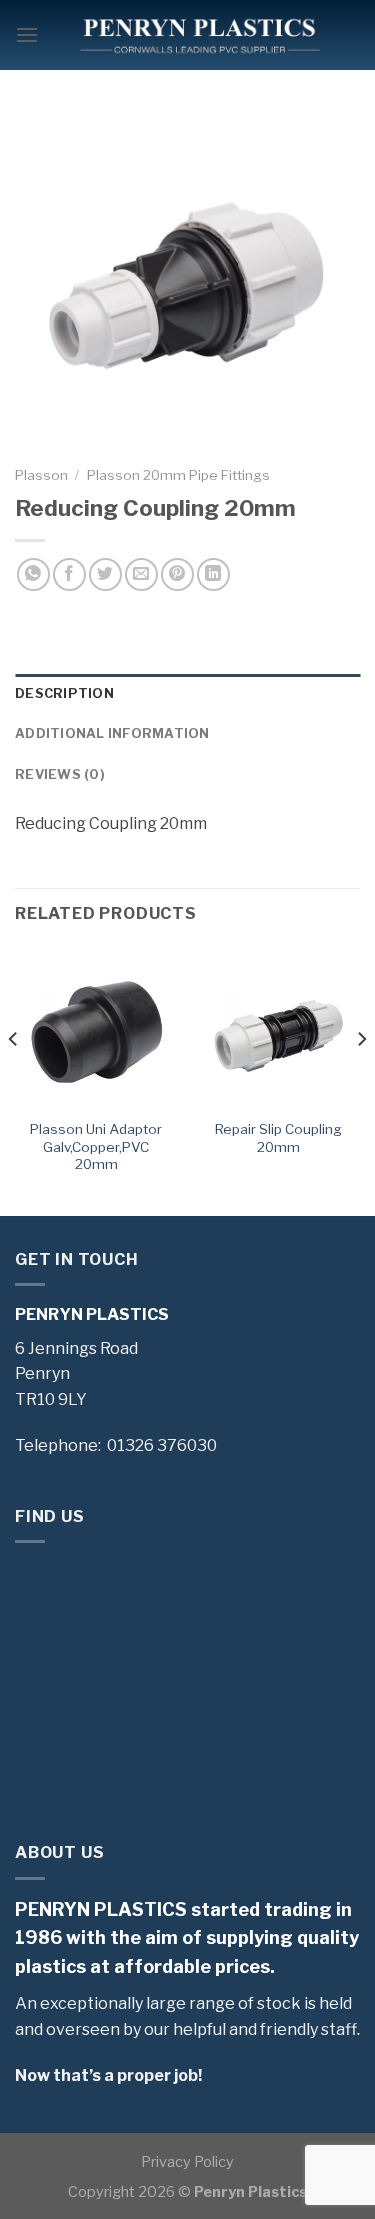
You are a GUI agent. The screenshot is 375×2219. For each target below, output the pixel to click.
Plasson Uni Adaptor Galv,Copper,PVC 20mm (96, 1146)
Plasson (41, 475)
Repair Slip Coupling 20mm (278, 1138)
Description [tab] (64, 693)
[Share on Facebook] (69, 574)
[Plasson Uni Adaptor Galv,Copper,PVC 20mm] (96, 1027)
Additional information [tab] (112, 733)
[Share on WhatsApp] (33, 574)
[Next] (361, 1079)
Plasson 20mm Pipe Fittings (178, 475)
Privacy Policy (187, 2162)
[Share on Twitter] (105, 574)
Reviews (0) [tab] (60, 774)
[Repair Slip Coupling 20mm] (278, 1027)
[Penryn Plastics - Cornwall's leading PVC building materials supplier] (199, 35)
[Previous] (14, 1079)
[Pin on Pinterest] (177, 574)
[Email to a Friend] (141, 574)
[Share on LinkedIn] (213, 574)
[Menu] (27, 34)
